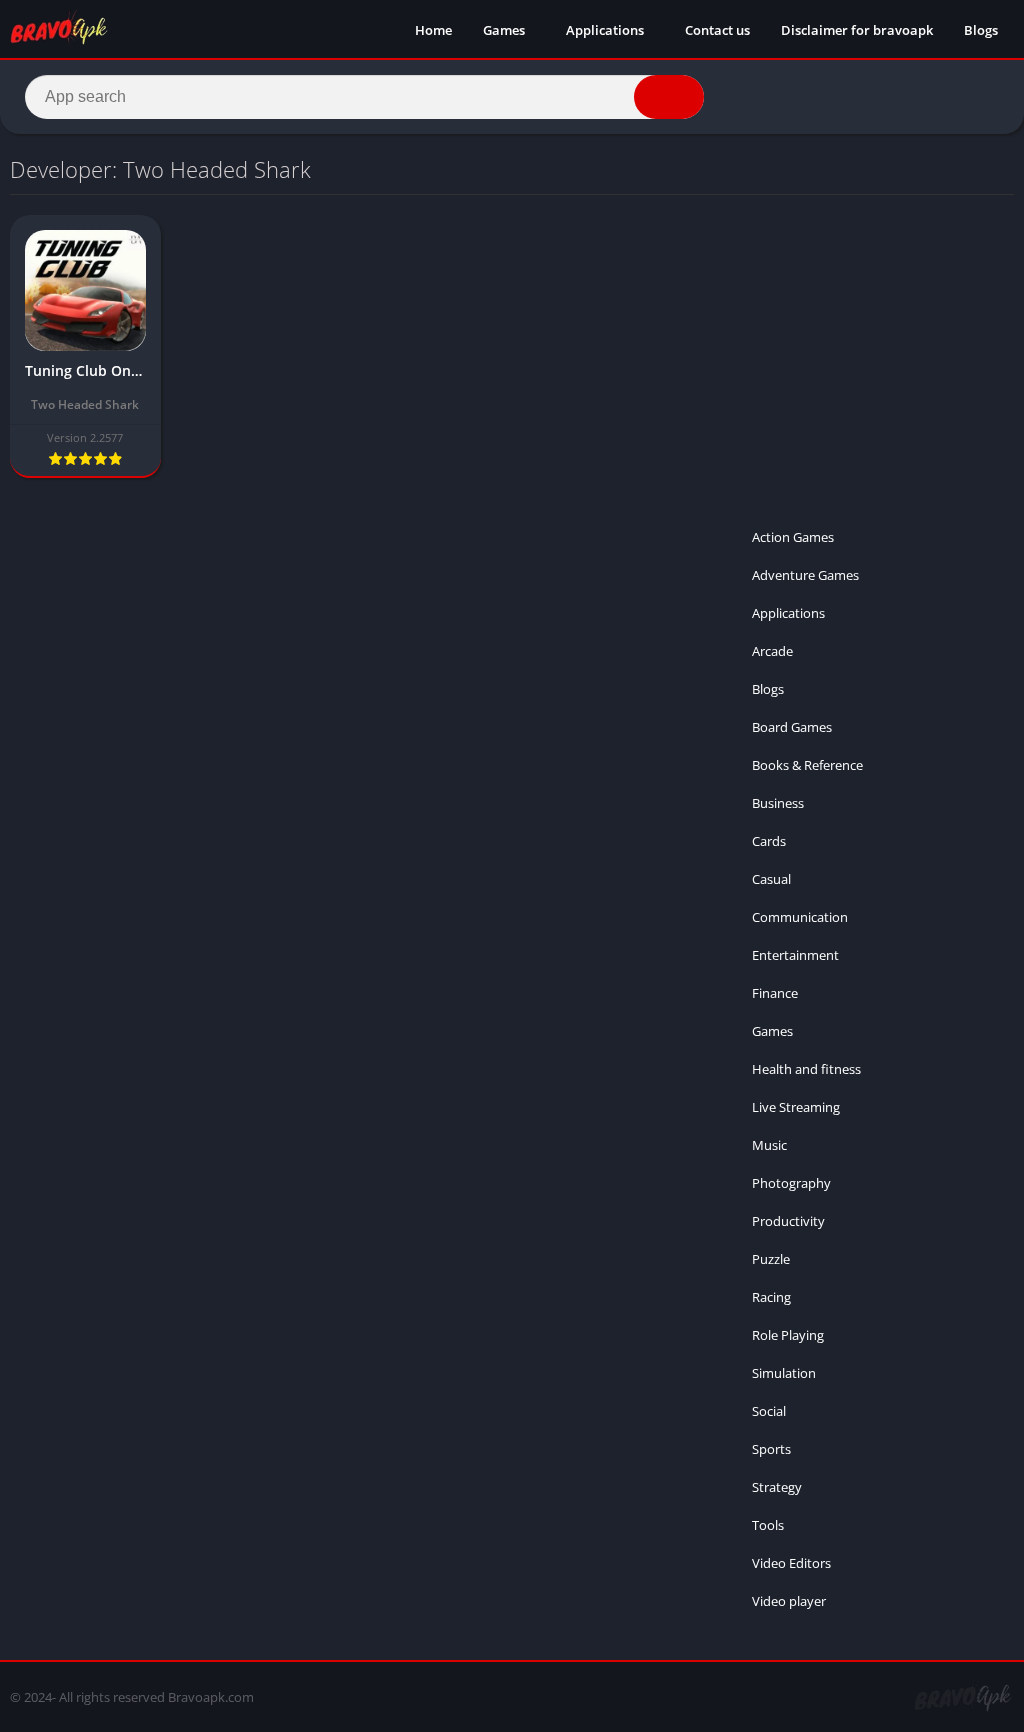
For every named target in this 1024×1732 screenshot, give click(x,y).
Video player (789, 1601)
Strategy (777, 1487)
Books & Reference (807, 765)
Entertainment (795, 955)
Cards (769, 841)
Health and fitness (806, 1069)
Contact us (717, 30)
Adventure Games (805, 575)
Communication (800, 917)
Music (769, 1145)
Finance (775, 993)
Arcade (772, 651)
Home (433, 30)
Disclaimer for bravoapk (857, 30)
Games (504, 30)
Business (778, 803)
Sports (771, 1449)
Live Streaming (796, 1107)
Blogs (981, 30)
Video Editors (791, 1563)
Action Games (793, 537)
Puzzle (771, 1259)
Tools (768, 1525)
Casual (771, 879)
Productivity (788, 1221)
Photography (791, 1183)
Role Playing (788, 1335)
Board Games (792, 727)
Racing (771, 1297)
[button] (669, 97)
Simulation (784, 1373)
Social (769, 1411)
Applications (605, 30)
